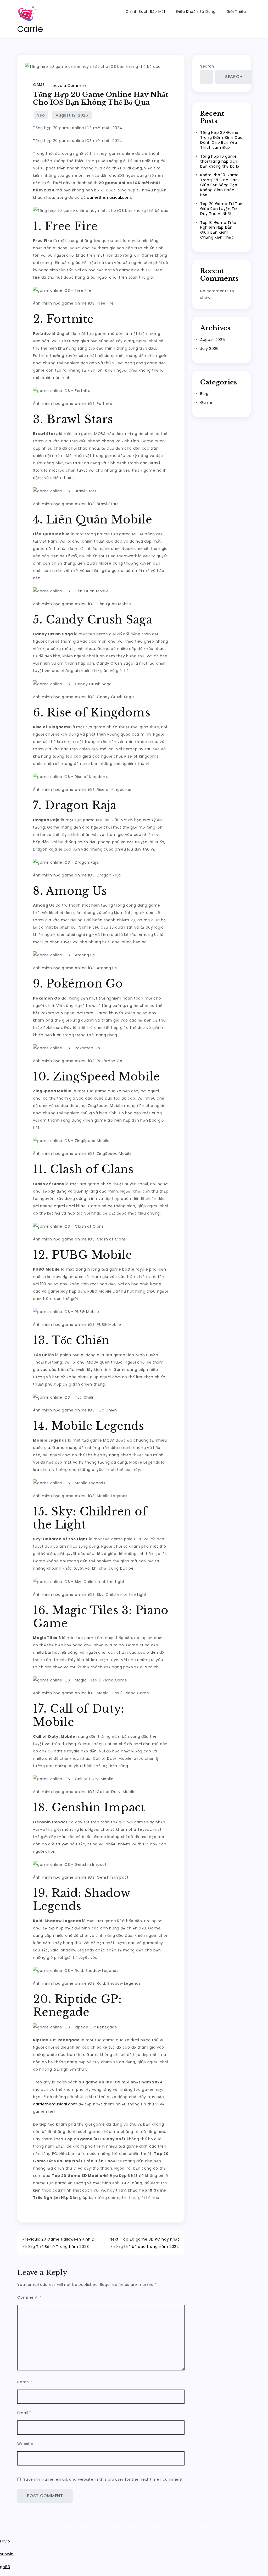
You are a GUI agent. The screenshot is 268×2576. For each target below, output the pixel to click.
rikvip (5, 2541)
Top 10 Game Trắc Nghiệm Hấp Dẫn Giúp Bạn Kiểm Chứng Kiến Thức (218, 230)
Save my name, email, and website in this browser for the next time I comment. (104, 2479)
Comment (29, 2297)
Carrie (30, 29)
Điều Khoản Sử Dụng (196, 12)
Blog (204, 394)
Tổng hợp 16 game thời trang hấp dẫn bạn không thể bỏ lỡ (220, 161)
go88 (5, 2567)
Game (39, 85)
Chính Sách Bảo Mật (146, 12)
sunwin (7, 2554)
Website (25, 2444)
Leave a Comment (69, 86)
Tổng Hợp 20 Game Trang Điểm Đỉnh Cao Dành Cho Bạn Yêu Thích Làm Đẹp (221, 140)
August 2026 (213, 340)
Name (25, 2382)
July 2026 (210, 349)
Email (24, 2413)
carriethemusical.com (109, 197)
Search (207, 66)
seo (41, 115)
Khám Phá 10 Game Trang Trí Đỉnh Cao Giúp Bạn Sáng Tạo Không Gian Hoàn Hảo (219, 185)
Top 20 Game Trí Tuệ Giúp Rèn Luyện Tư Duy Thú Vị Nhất (221, 209)
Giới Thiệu (236, 12)
